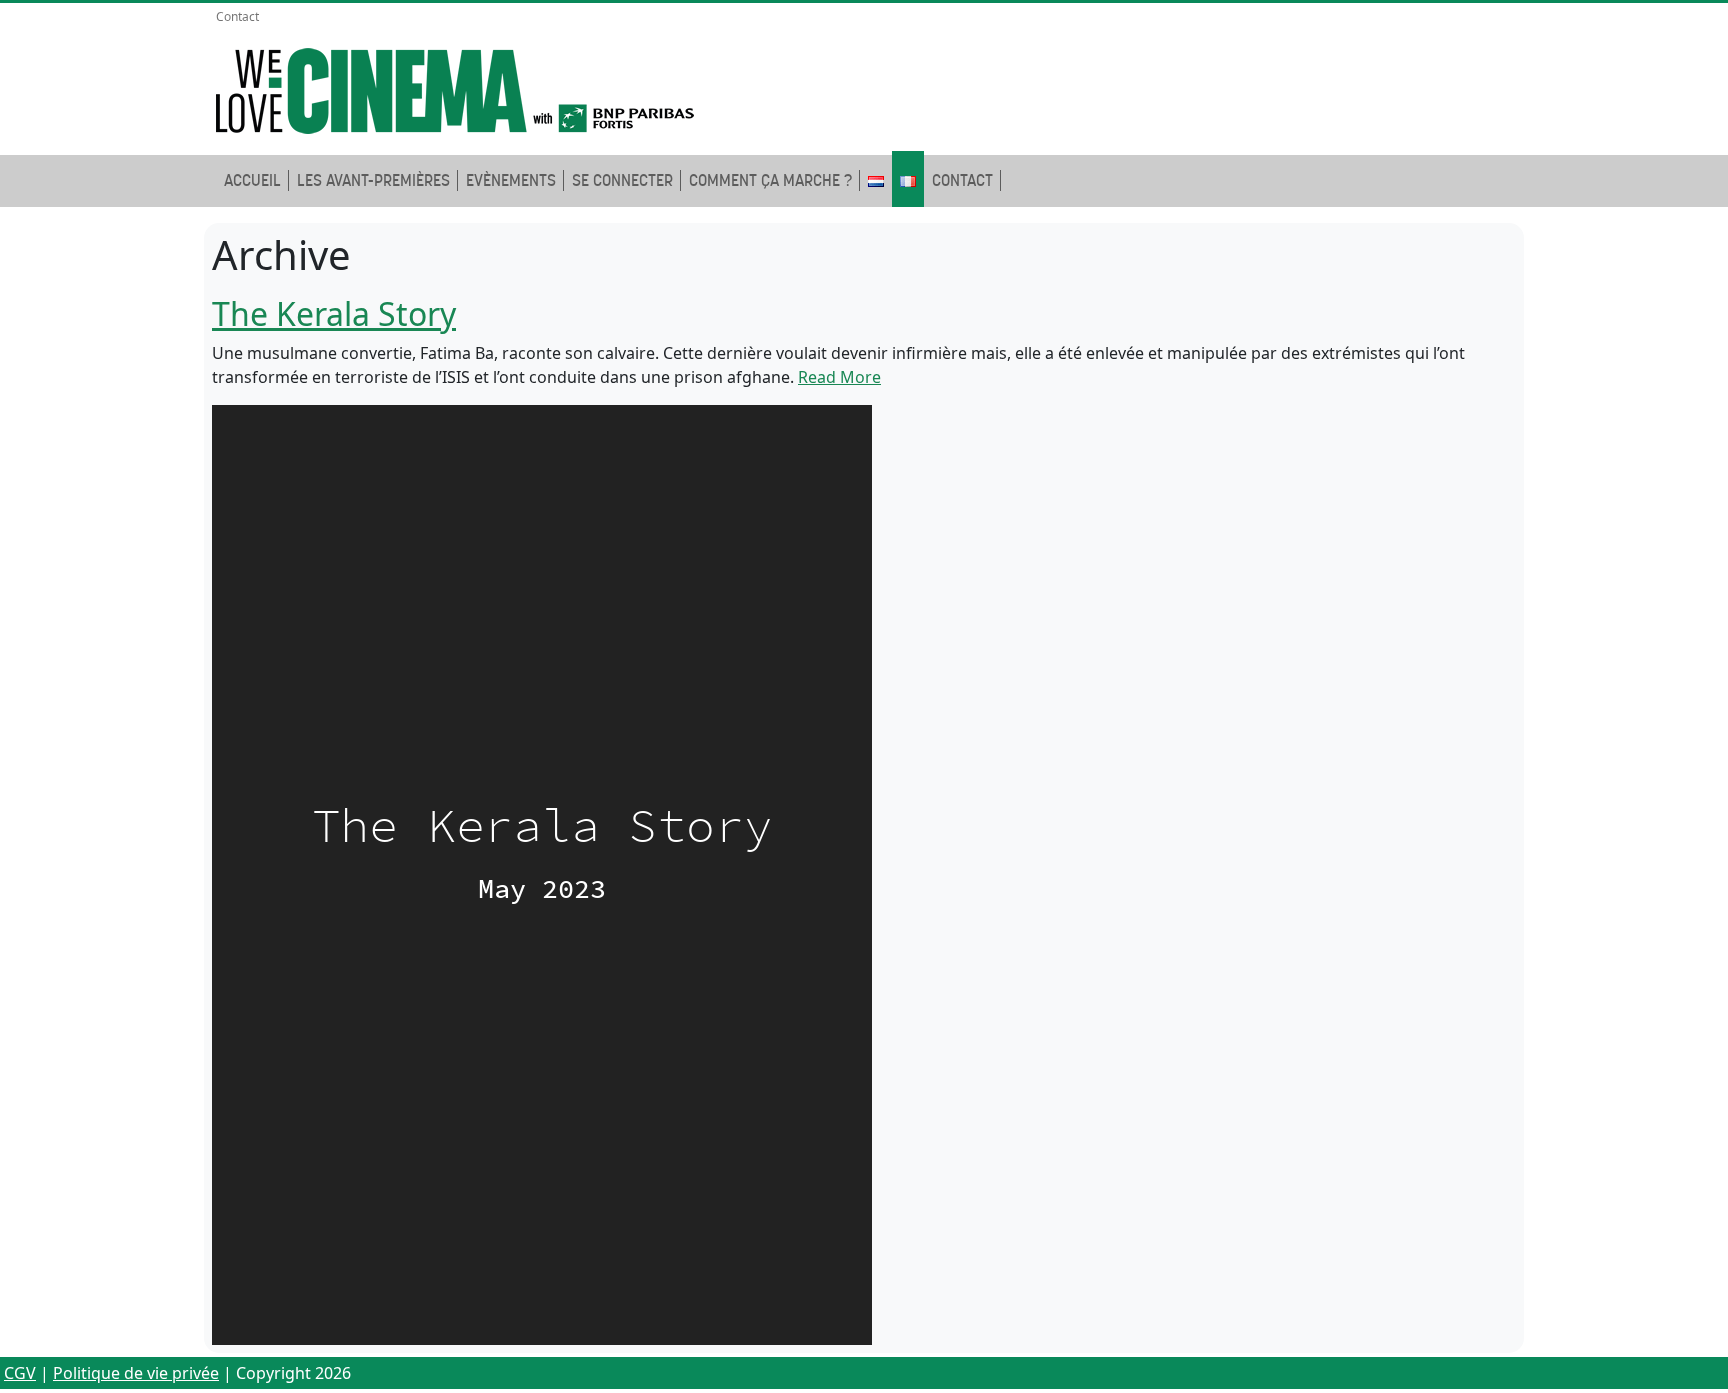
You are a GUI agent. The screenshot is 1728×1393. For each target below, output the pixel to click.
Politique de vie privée (136, 1373)
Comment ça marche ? (770, 180)
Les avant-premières (373, 180)
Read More (839, 377)
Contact (237, 16)
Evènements (511, 180)
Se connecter (622, 180)
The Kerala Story (334, 313)
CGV (20, 1373)
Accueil (252, 180)
